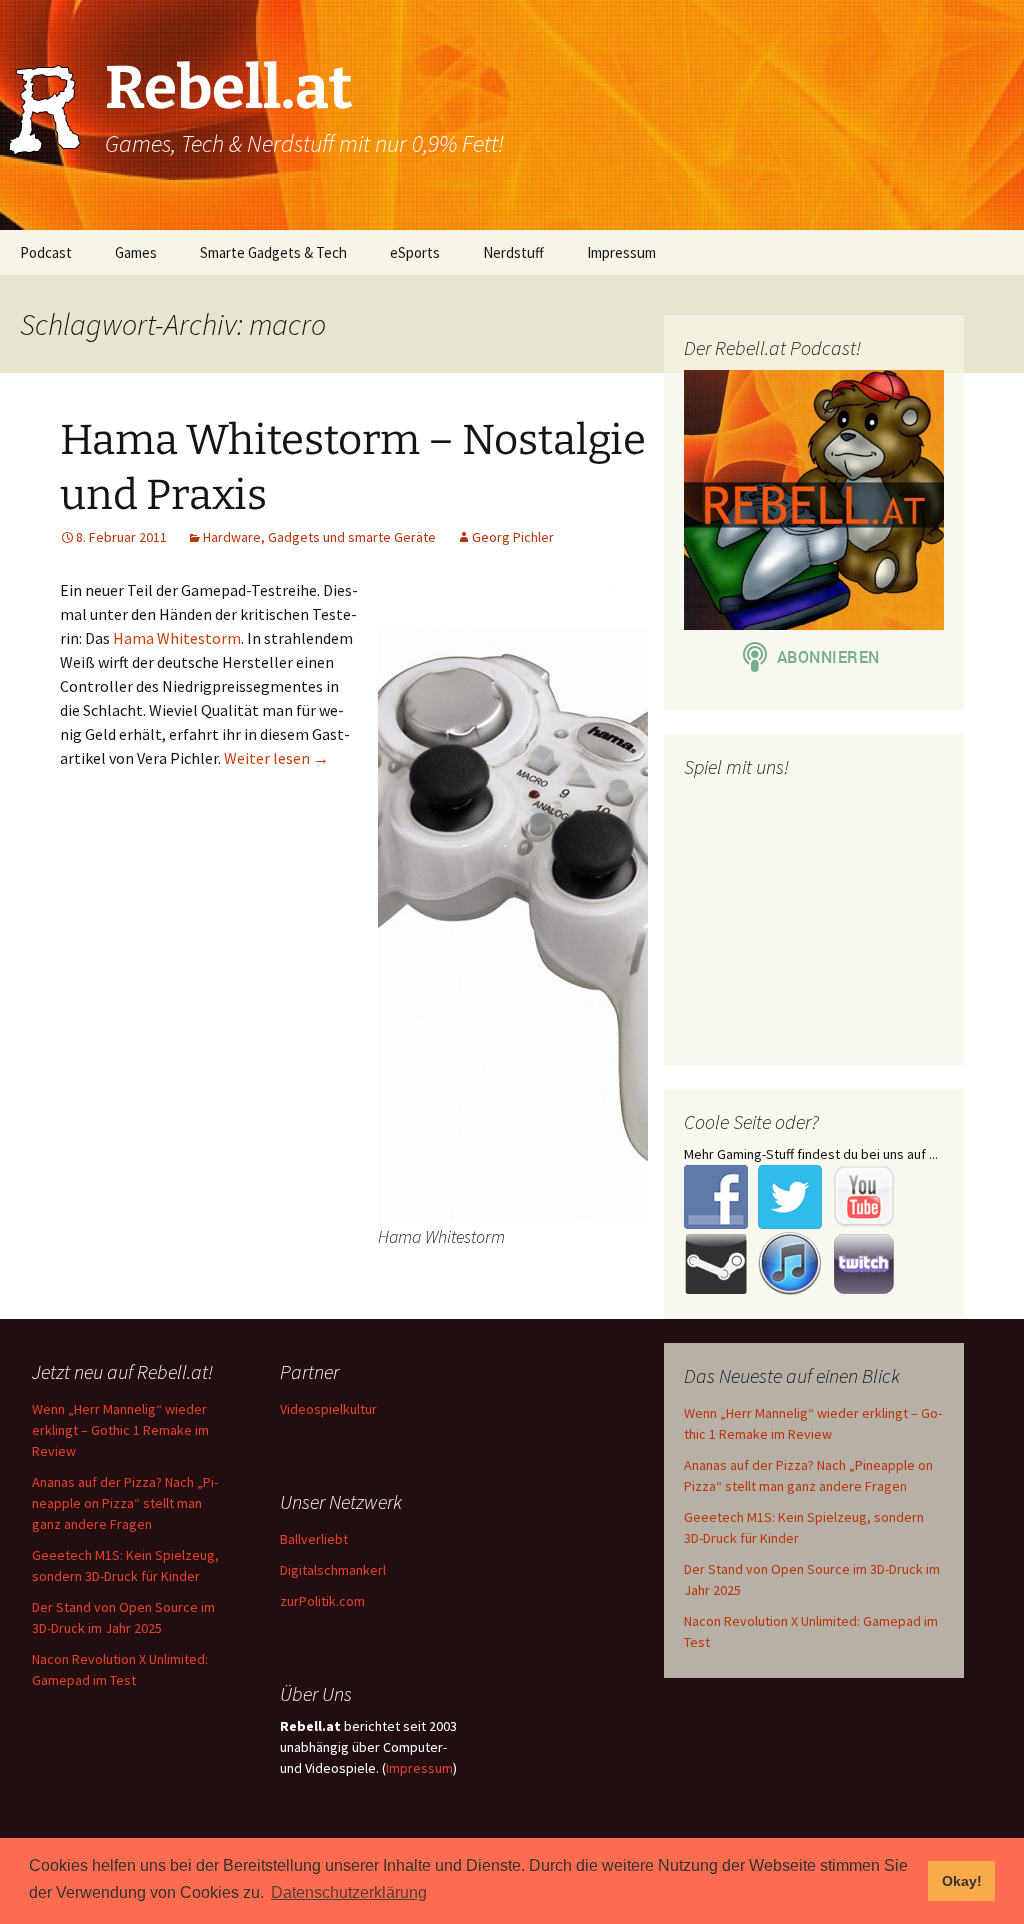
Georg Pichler (513, 537)
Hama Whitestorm (177, 638)
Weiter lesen (276, 758)
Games (136, 252)
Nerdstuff (513, 252)
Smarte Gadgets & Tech (273, 252)
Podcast (46, 252)
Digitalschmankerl (333, 1570)
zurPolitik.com (322, 1601)
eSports (415, 252)
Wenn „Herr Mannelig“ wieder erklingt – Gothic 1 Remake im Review (120, 1430)
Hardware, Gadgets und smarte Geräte (319, 537)
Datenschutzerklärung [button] (349, 1892)
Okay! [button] (962, 1881)
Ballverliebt (314, 1539)
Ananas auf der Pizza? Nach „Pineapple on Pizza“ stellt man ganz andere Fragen (125, 1503)
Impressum (621, 252)
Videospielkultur (328, 1409)
